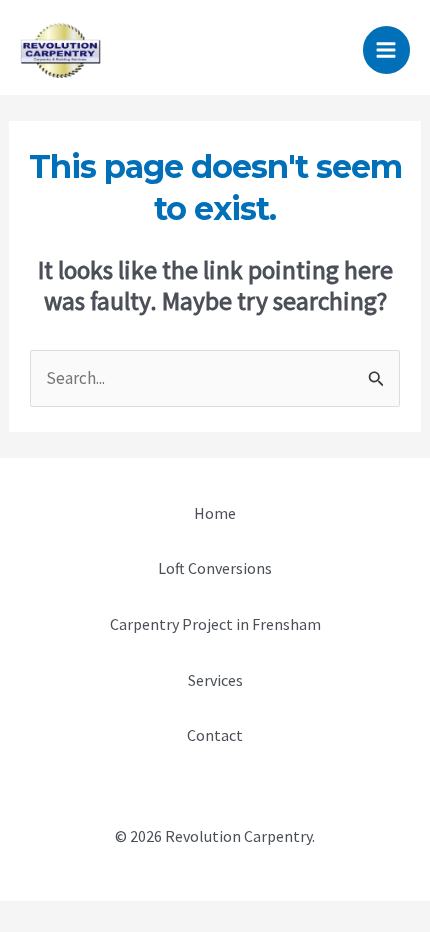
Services (215, 680)
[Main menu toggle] (387, 50)
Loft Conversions (215, 568)
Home (215, 513)
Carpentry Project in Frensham (215, 624)
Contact (215, 735)
